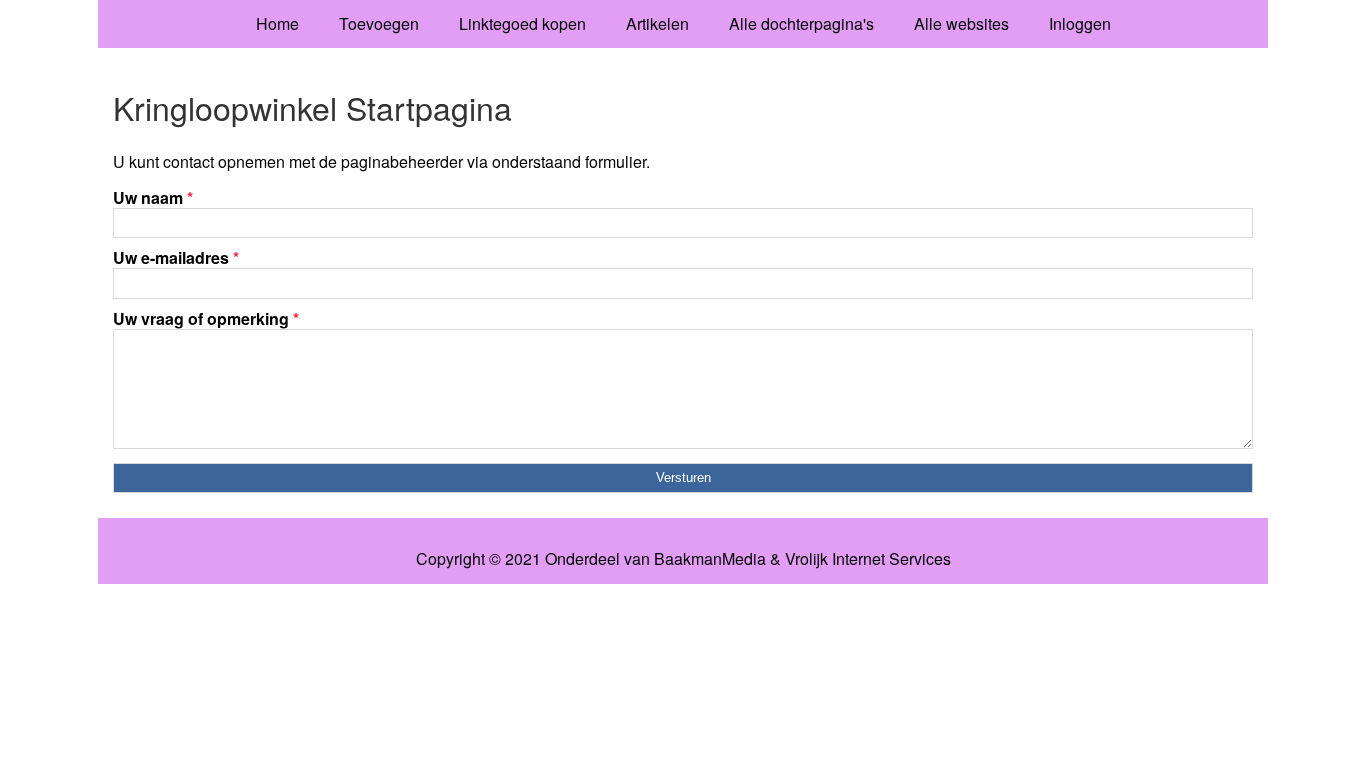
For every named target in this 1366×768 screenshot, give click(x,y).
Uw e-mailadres (176, 257)
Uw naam (153, 197)
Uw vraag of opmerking (206, 318)
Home (277, 23)
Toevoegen (379, 23)
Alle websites (961, 23)
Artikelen (657, 23)
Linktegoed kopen (522, 23)
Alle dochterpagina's (801, 23)
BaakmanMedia (710, 559)
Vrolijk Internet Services (868, 559)
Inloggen (1080, 23)
